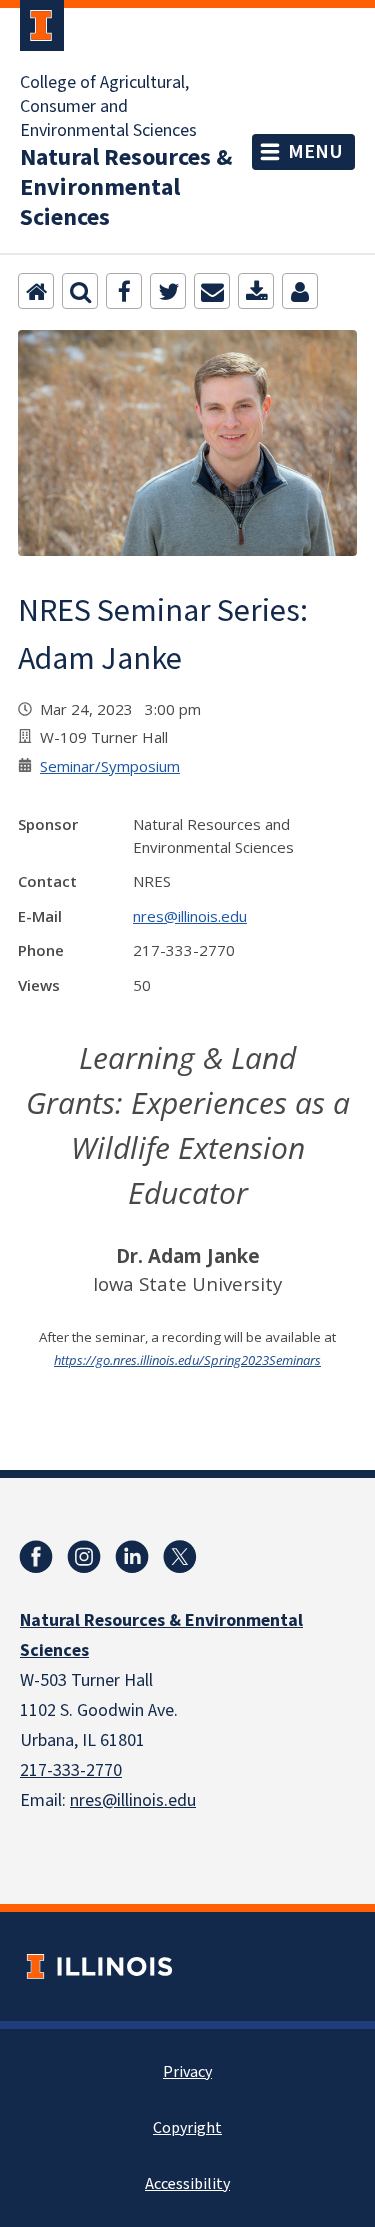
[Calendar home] (36, 291)
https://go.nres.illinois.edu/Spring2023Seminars (187, 1360)
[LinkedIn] (132, 1557)
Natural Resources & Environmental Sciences (126, 188)
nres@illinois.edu (190, 916)
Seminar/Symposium (110, 766)
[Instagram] (84, 1557)
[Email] (212, 291)
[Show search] (80, 291)
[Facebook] (124, 291)
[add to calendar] (256, 291)
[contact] (300, 291)
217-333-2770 (71, 1770)
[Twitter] (168, 291)
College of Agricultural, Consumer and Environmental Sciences (108, 107)
